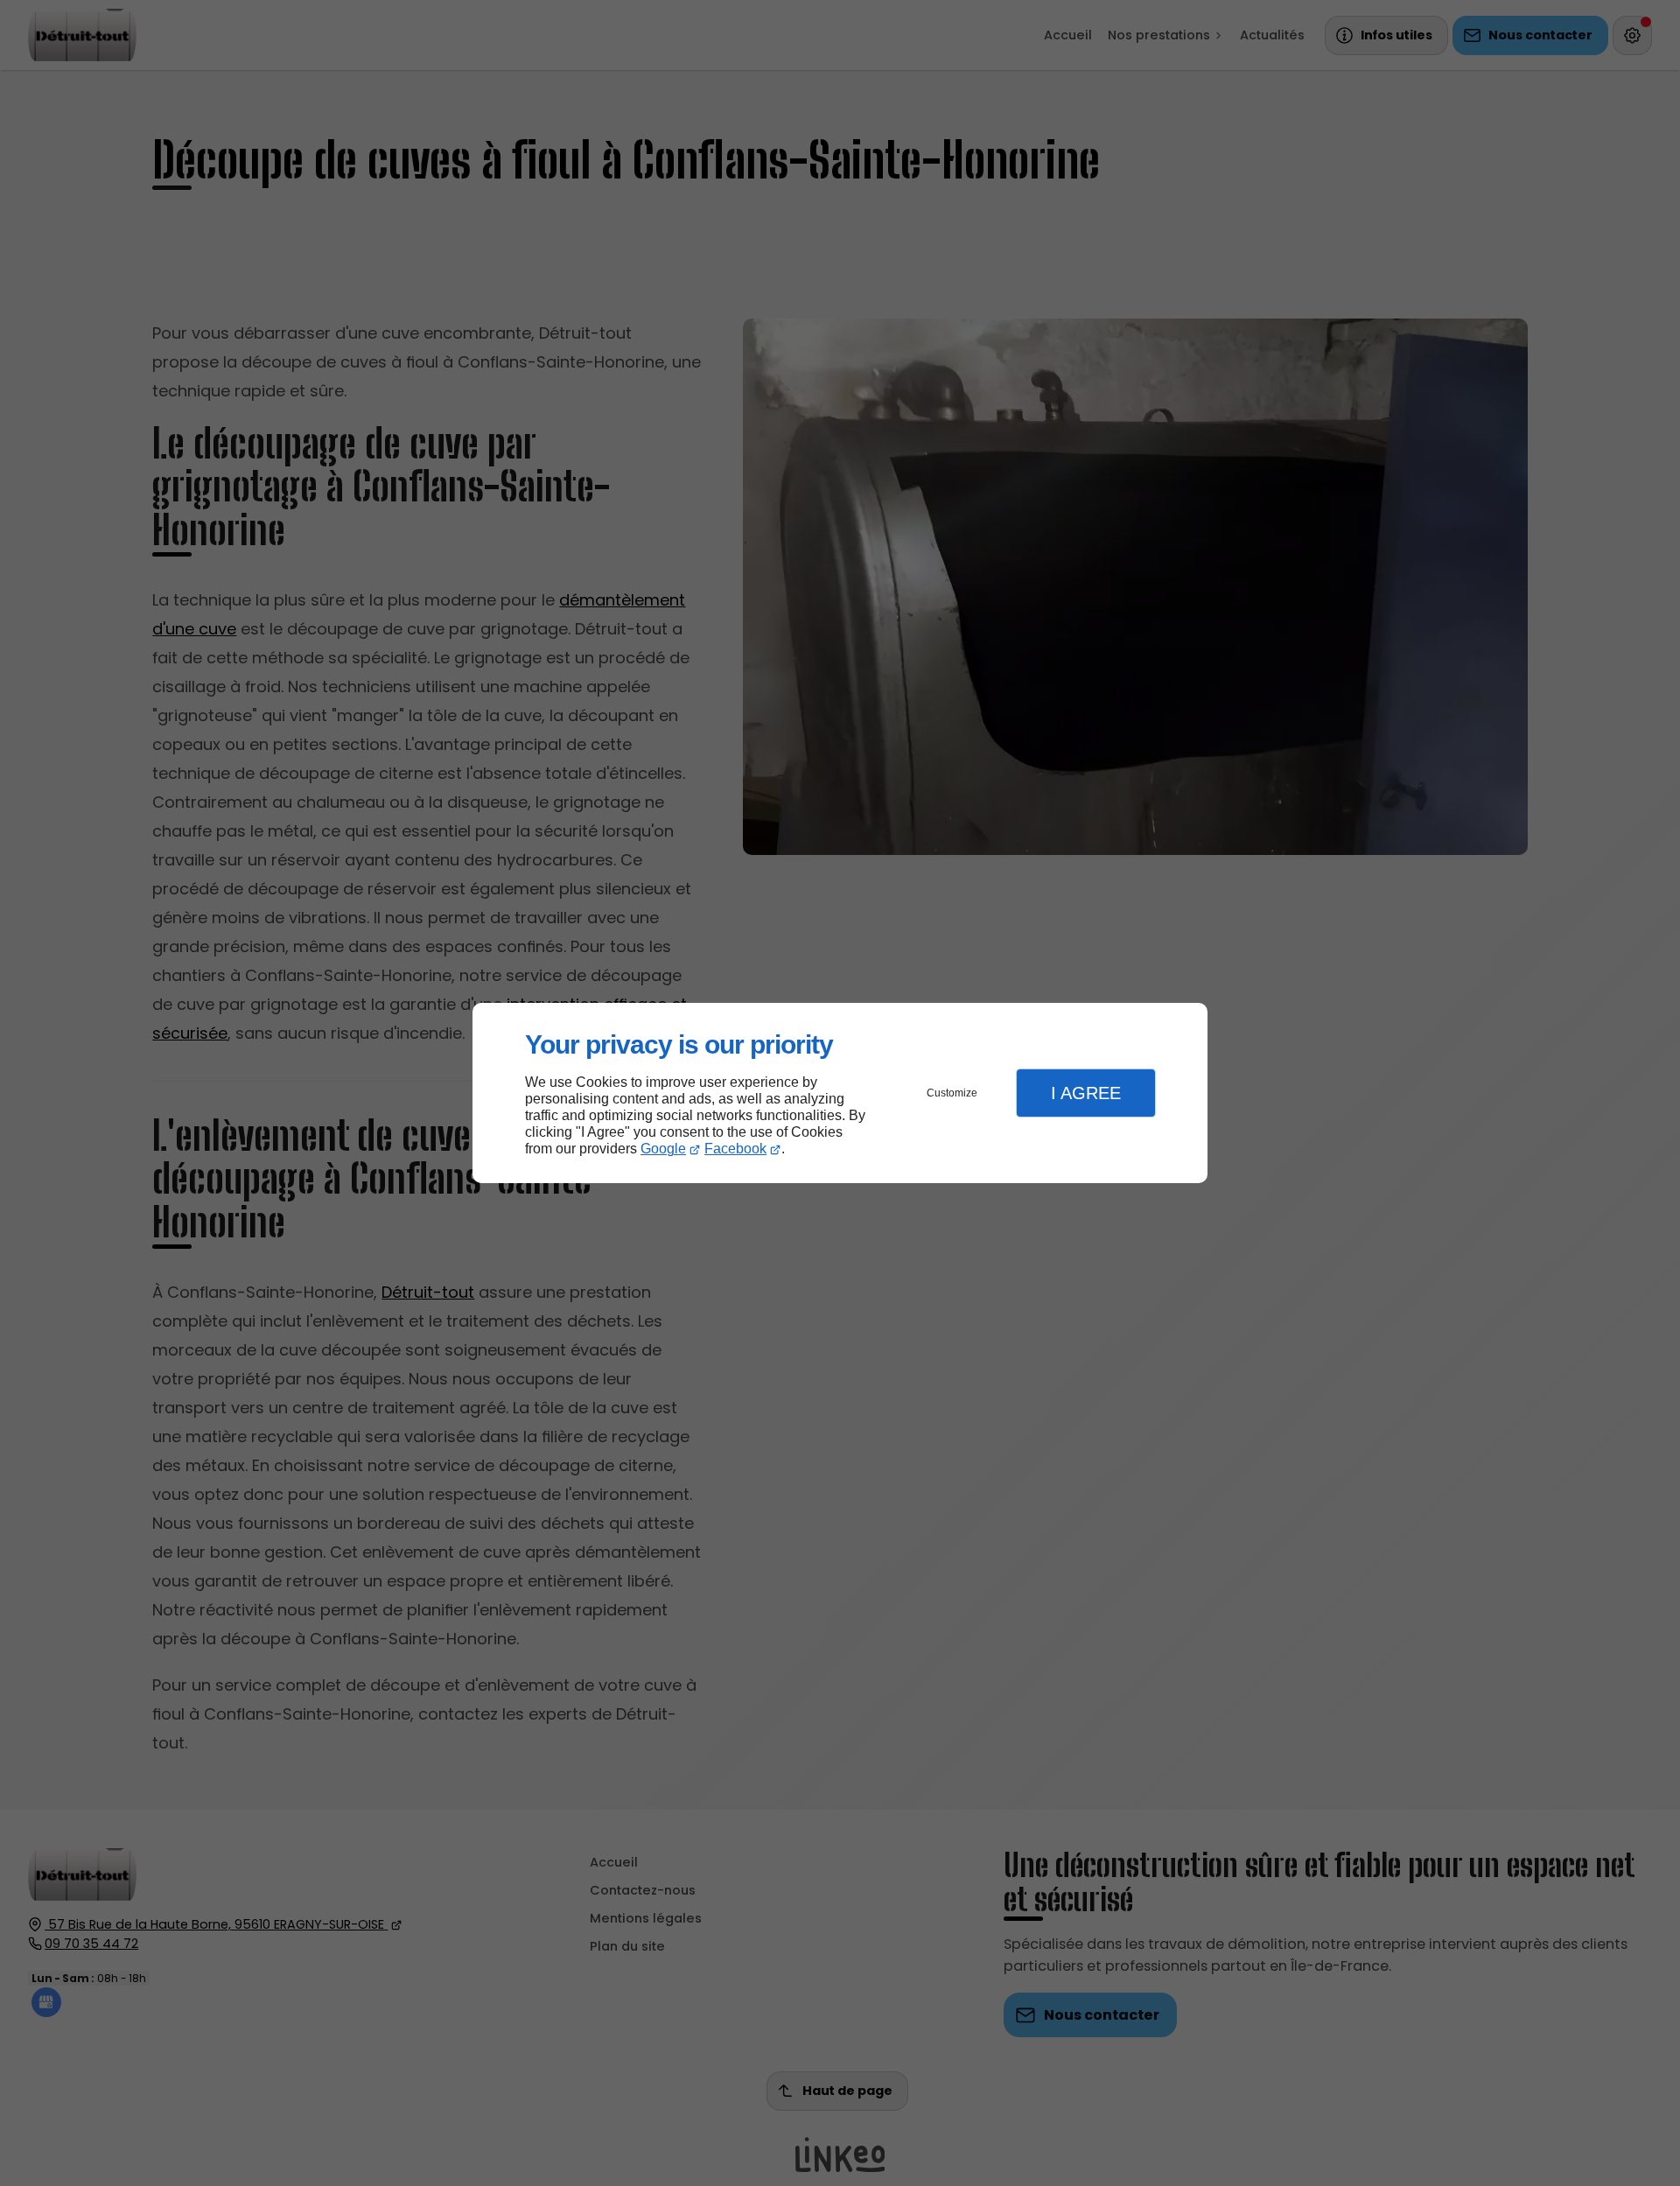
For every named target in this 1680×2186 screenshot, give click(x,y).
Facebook (735, 1149)
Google (663, 1149)
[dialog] (840, 1093)
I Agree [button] (1086, 1093)
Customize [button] (952, 1093)
